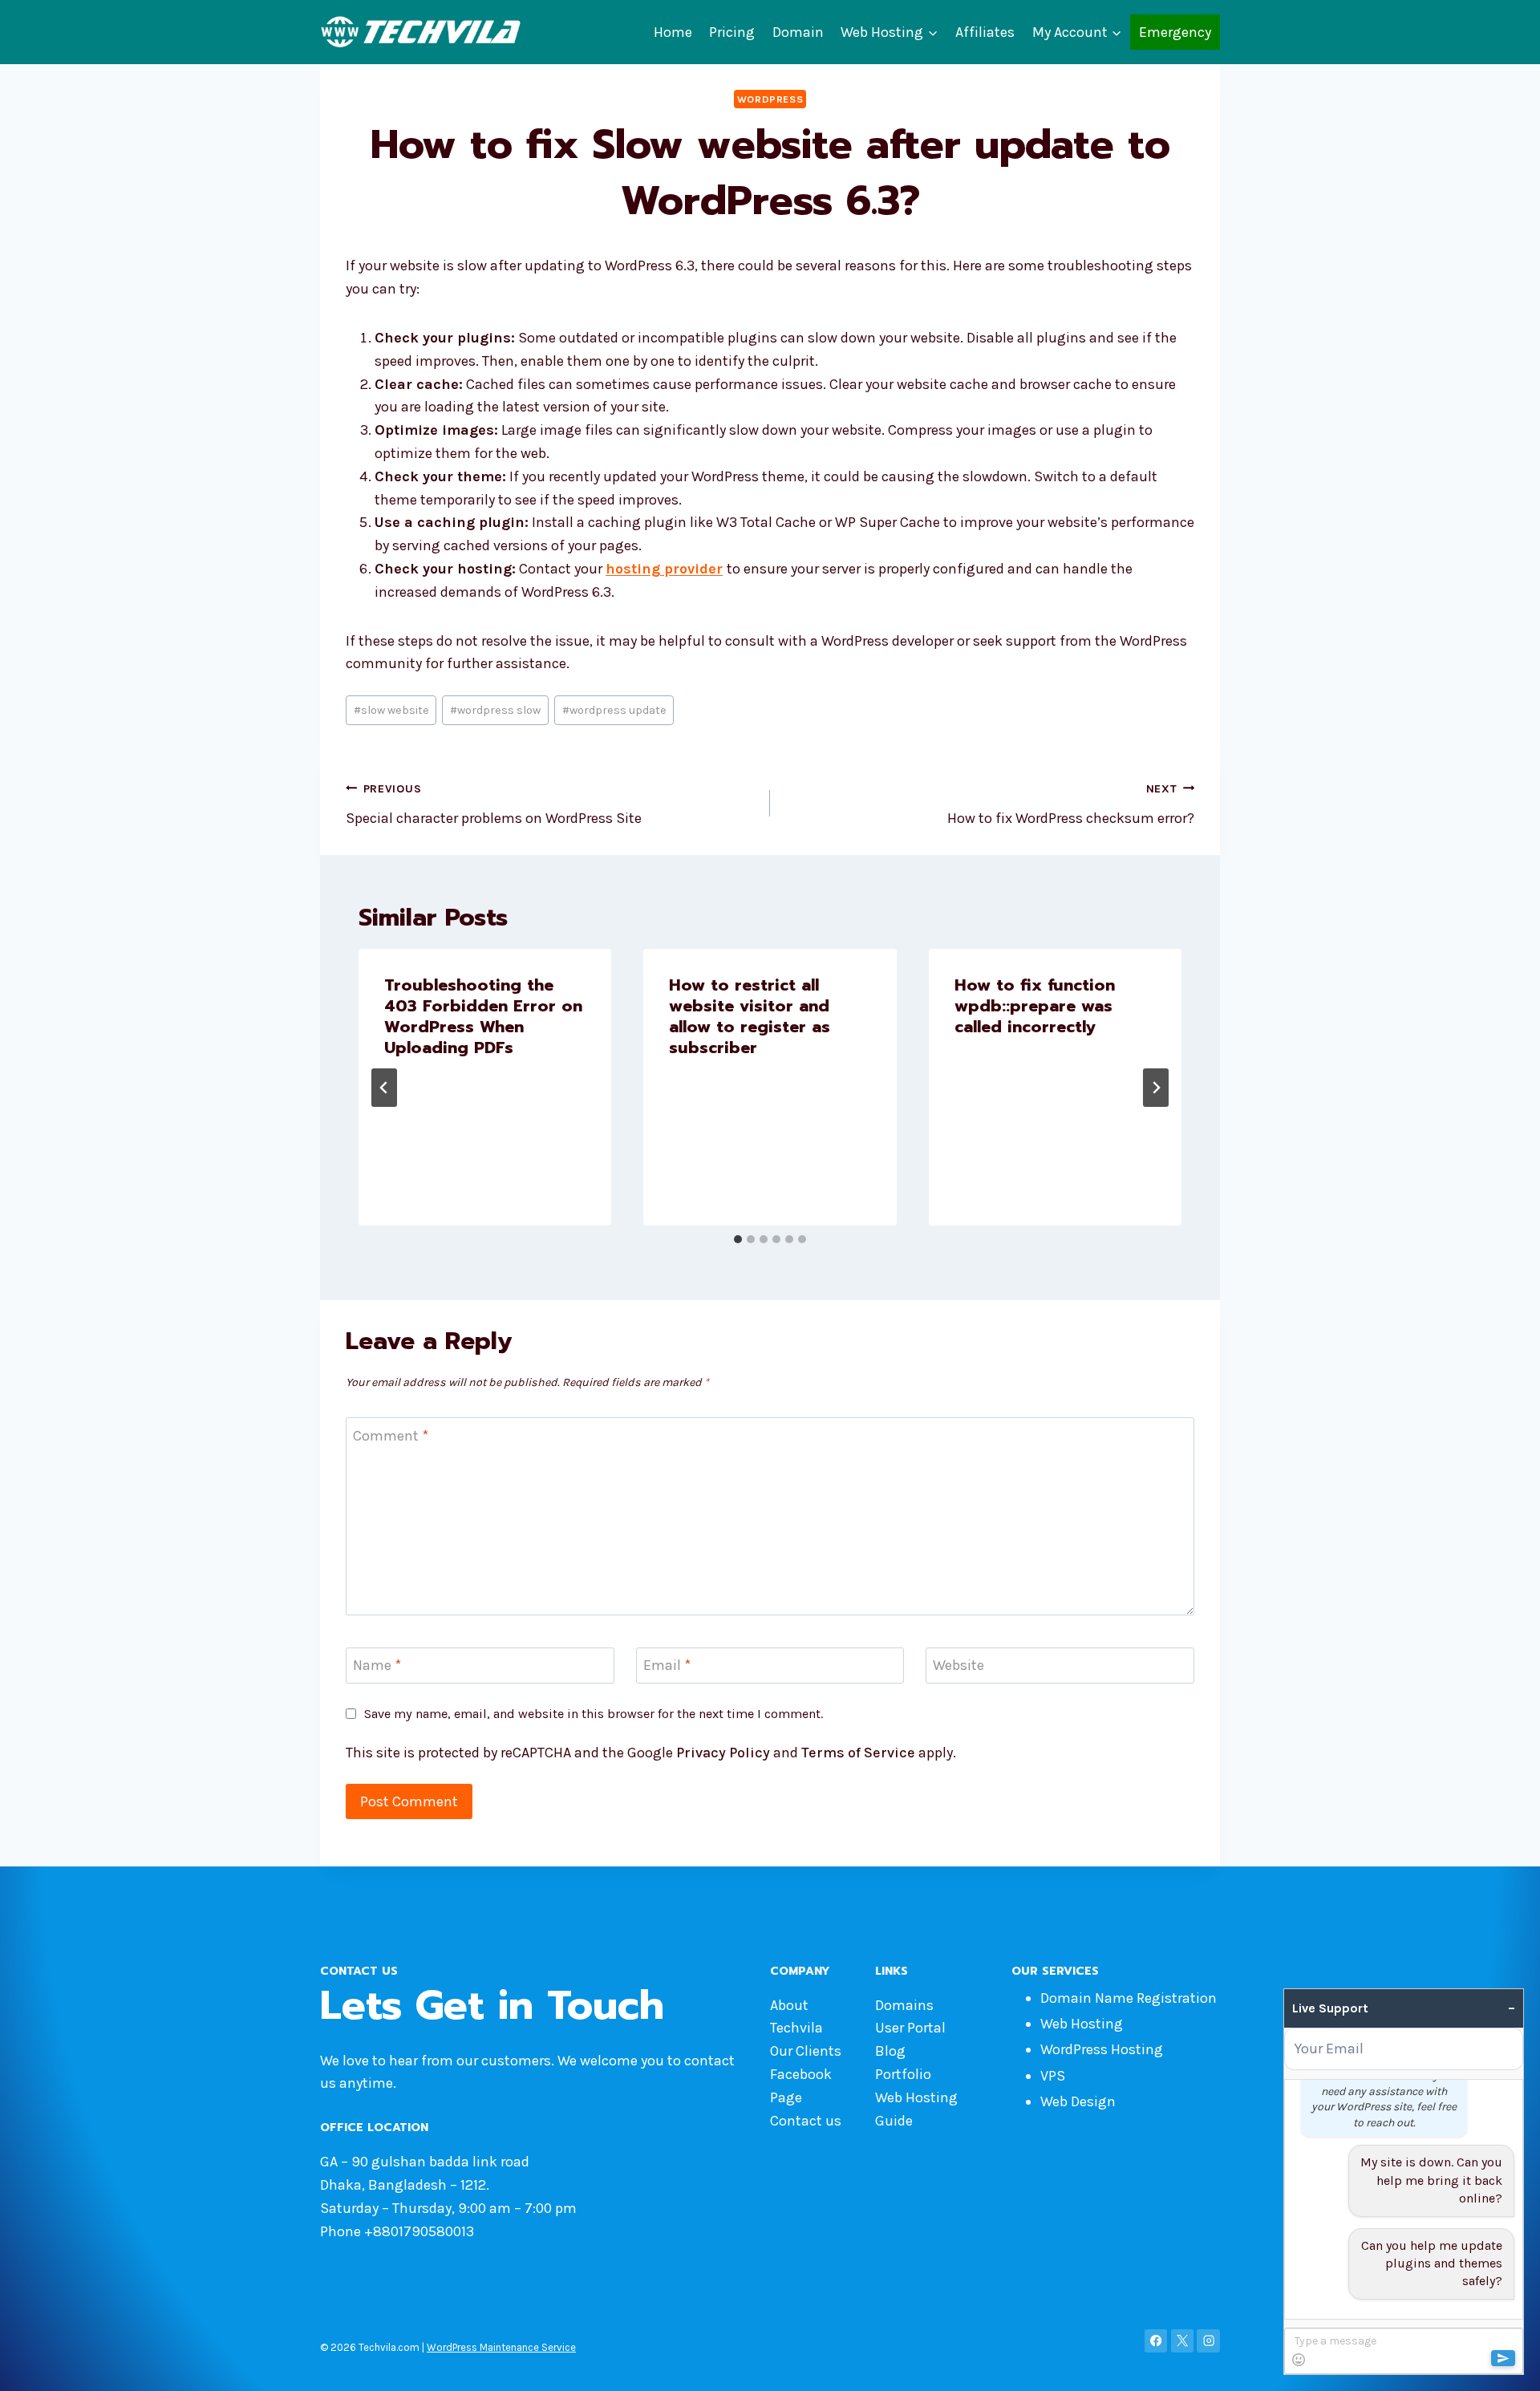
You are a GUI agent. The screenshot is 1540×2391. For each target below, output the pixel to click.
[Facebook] (1156, 2341)
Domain (798, 32)
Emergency (1175, 32)
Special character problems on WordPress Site (494, 804)
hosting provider (664, 569)
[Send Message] (1503, 2358)
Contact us (806, 2121)
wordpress (770, 99)
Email (667, 1665)
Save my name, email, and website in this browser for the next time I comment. (594, 1714)
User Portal (910, 2028)
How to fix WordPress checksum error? (1071, 804)
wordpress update (614, 710)
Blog (890, 2051)
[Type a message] (1403, 2351)
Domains (904, 2005)
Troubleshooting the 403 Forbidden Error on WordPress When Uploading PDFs (483, 1016)
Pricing (732, 32)
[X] (1183, 2341)
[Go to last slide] (384, 1088)
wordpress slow (495, 710)
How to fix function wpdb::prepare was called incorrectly (1035, 1006)
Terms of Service (858, 1753)
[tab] (738, 1239)
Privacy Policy (723, 1753)
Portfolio (903, 2074)
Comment (391, 1436)
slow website (391, 710)
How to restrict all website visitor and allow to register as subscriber (750, 1016)
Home (673, 32)
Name (377, 1665)
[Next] (1156, 1088)
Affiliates (985, 32)
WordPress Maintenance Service (501, 2347)
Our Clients (806, 2051)
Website (958, 1665)
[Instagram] (1208, 2341)
